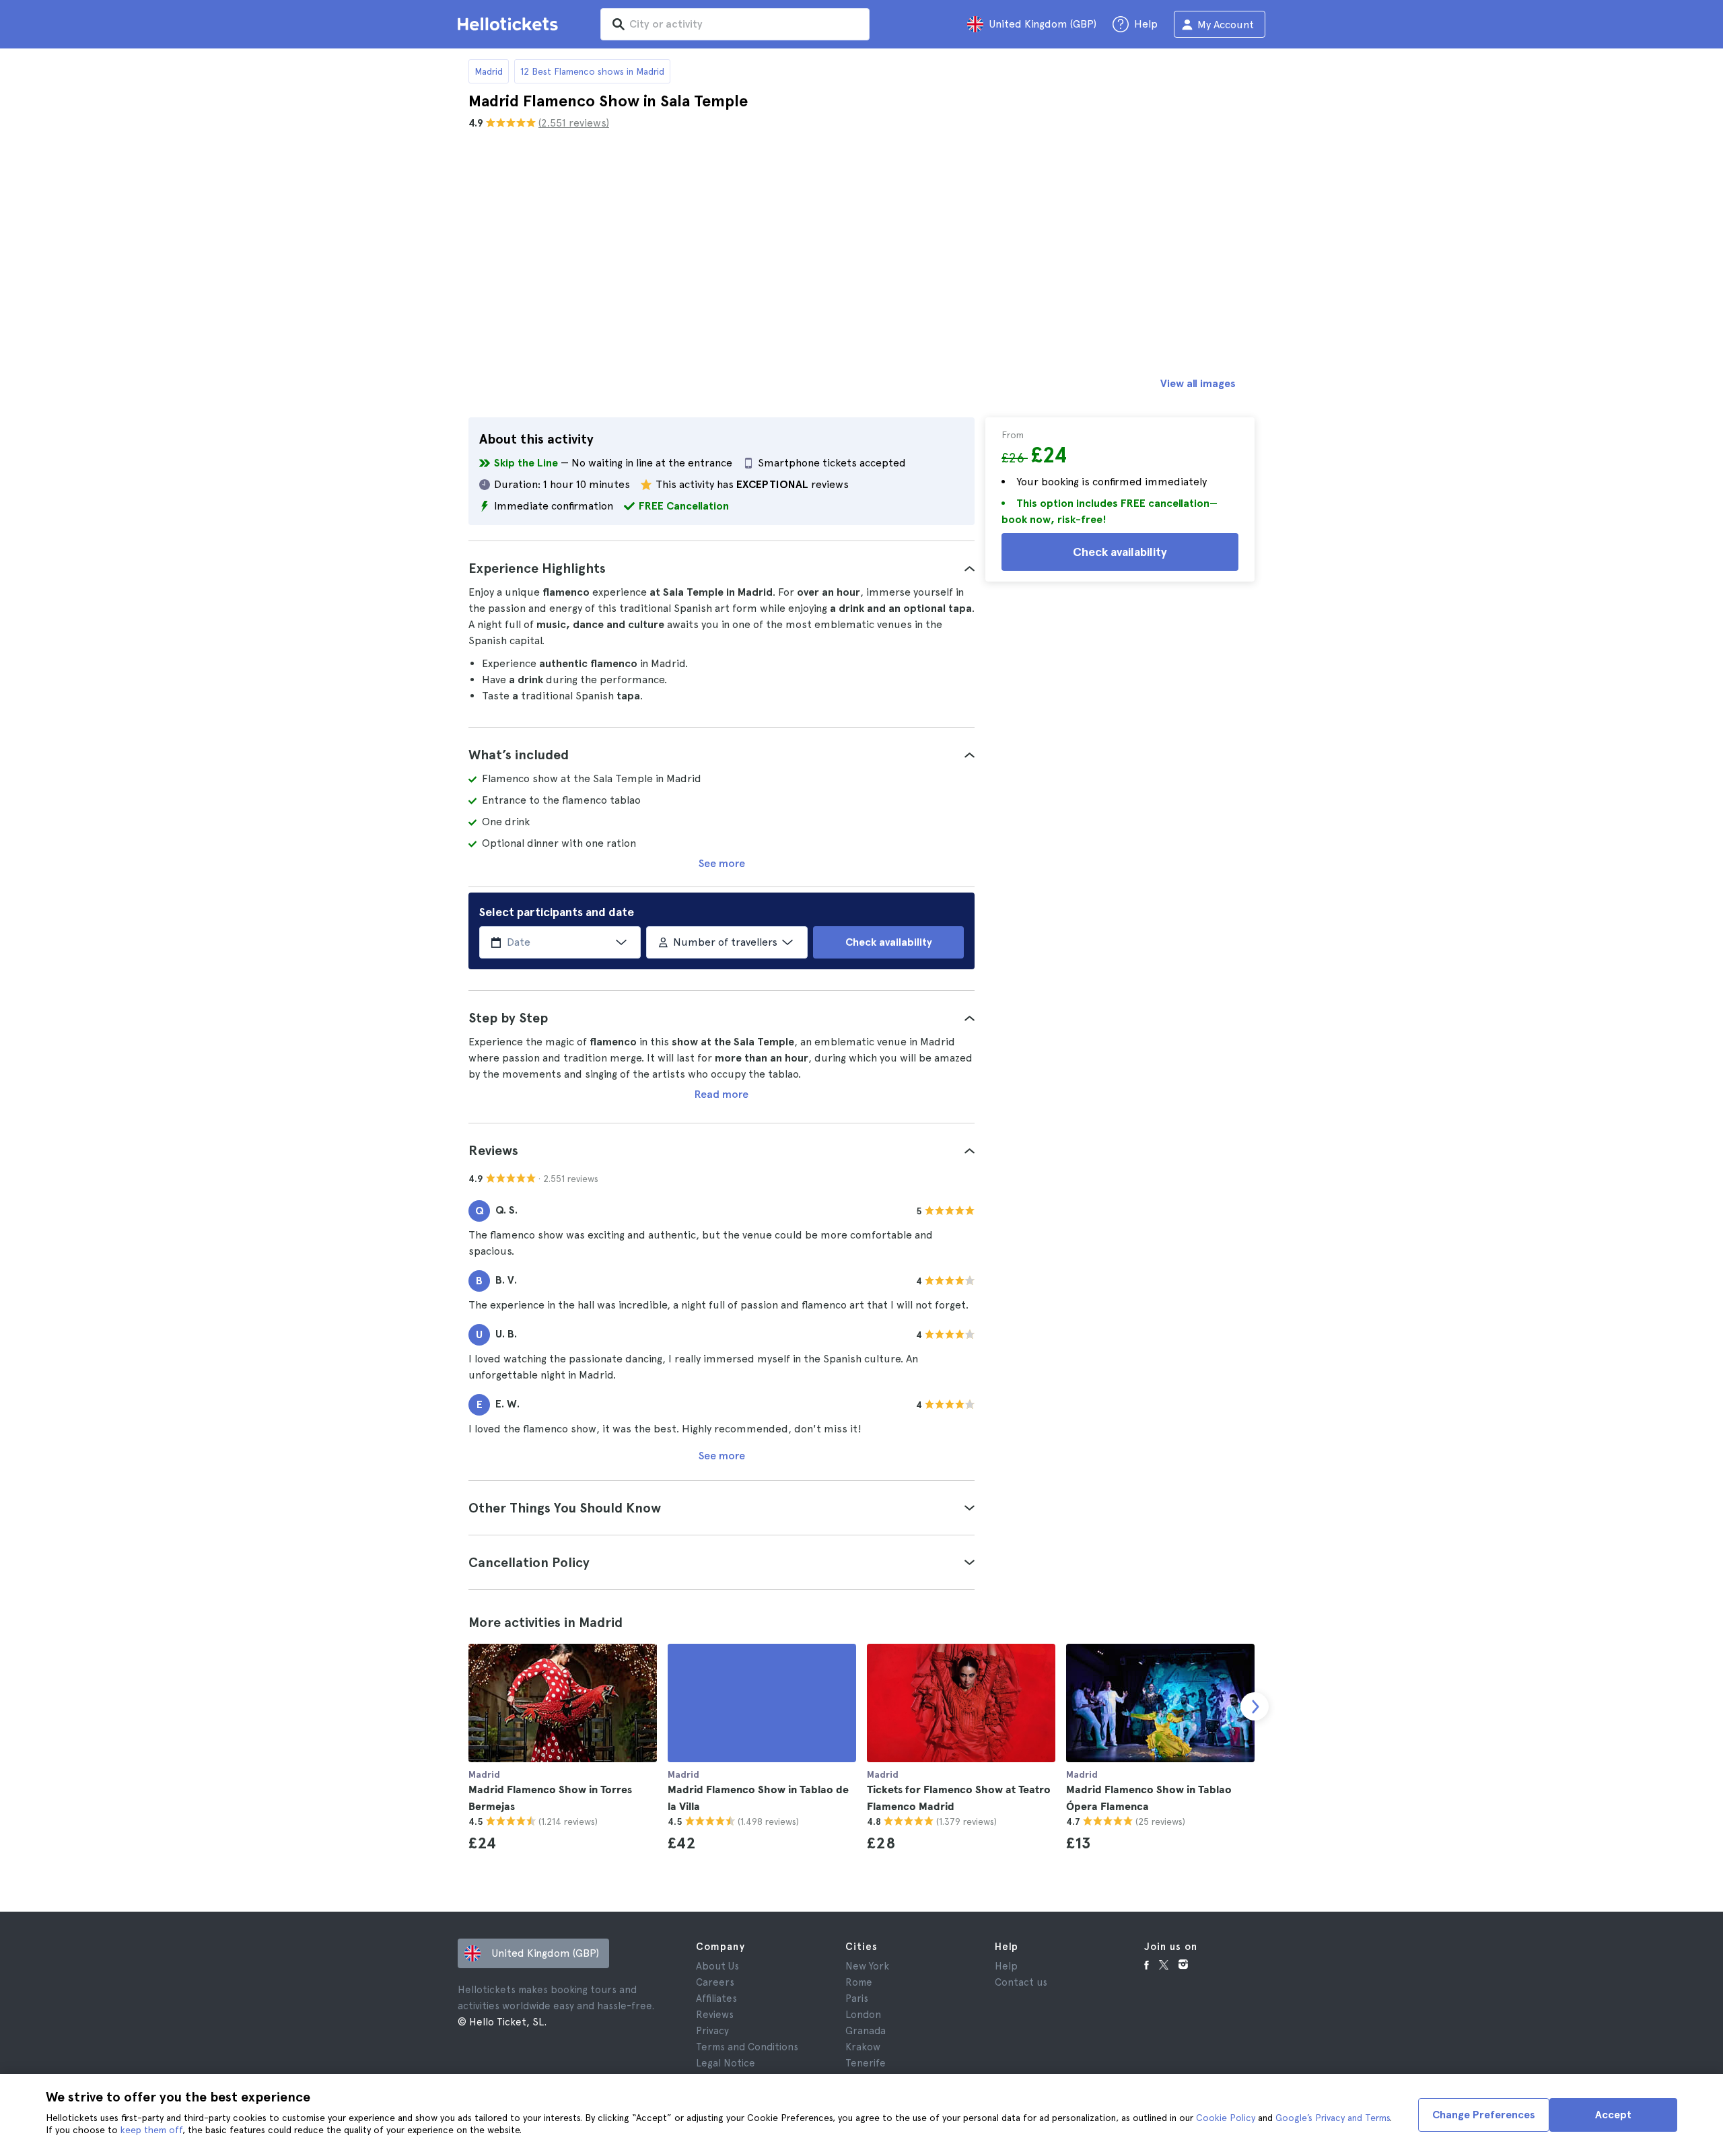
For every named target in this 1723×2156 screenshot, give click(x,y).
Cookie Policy (1226, 2118)
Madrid (489, 71)
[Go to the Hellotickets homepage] (510, 24)
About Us (717, 1966)
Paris (857, 1998)
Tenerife (866, 2063)
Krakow (863, 2047)
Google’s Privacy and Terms (1333, 2118)
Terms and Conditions (747, 2047)
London (863, 2015)
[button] (722, 568)
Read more (722, 1094)
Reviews (715, 2015)
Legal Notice (726, 2063)
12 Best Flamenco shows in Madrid (592, 71)
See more (722, 863)
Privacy (712, 2031)
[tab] (722, 568)
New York (867, 1966)
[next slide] (1255, 1706)
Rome (859, 1982)
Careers (715, 1982)
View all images (1198, 383)
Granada (866, 2031)
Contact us (1021, 1982)
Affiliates (716, 1998)
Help (1006, 1966)
